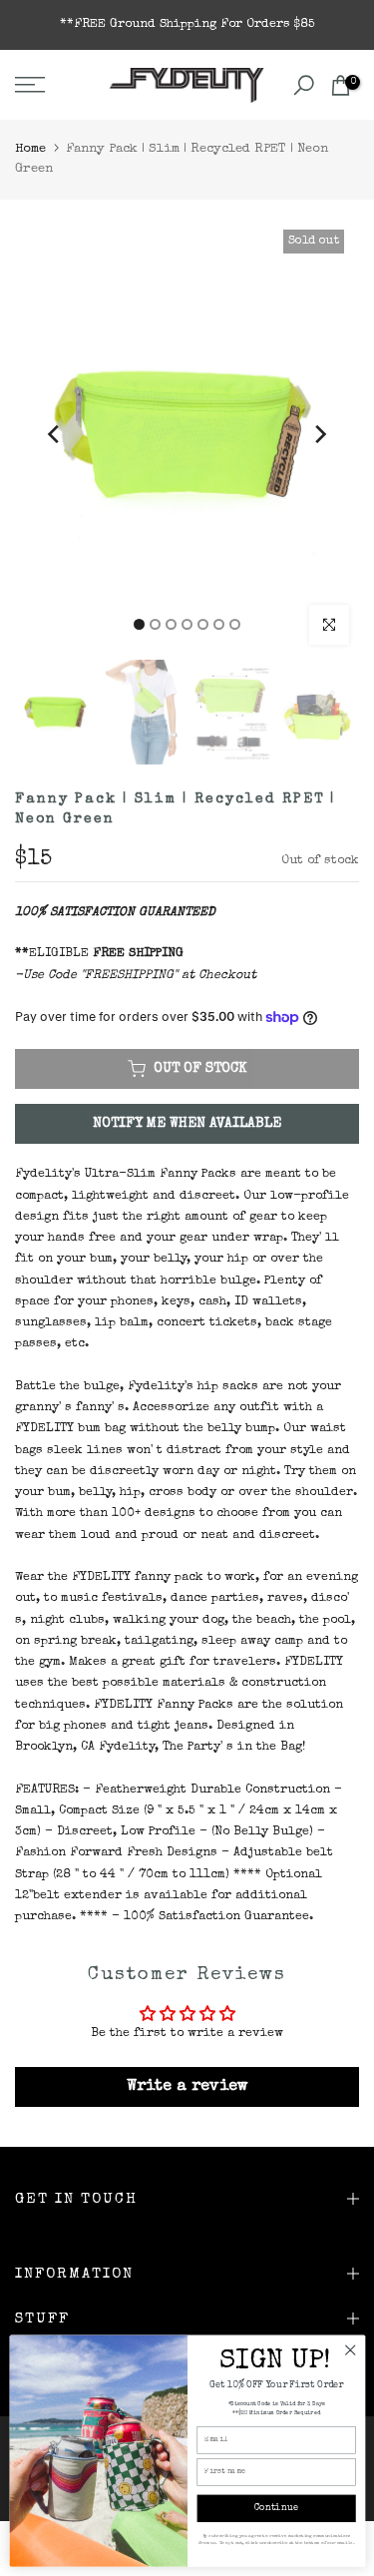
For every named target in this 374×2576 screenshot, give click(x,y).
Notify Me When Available (187, 1124)
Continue (276, 2509)
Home (30, 149)
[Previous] (55, 434)
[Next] (319, 434)
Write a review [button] (187, 2087)
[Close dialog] (350, 2350)
